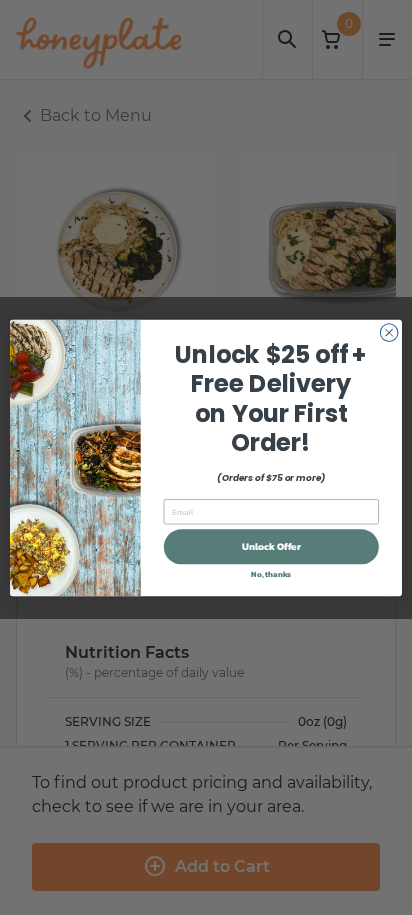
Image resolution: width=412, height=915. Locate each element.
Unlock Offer (271, 546)
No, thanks (271, 574)
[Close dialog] (389, 332)
